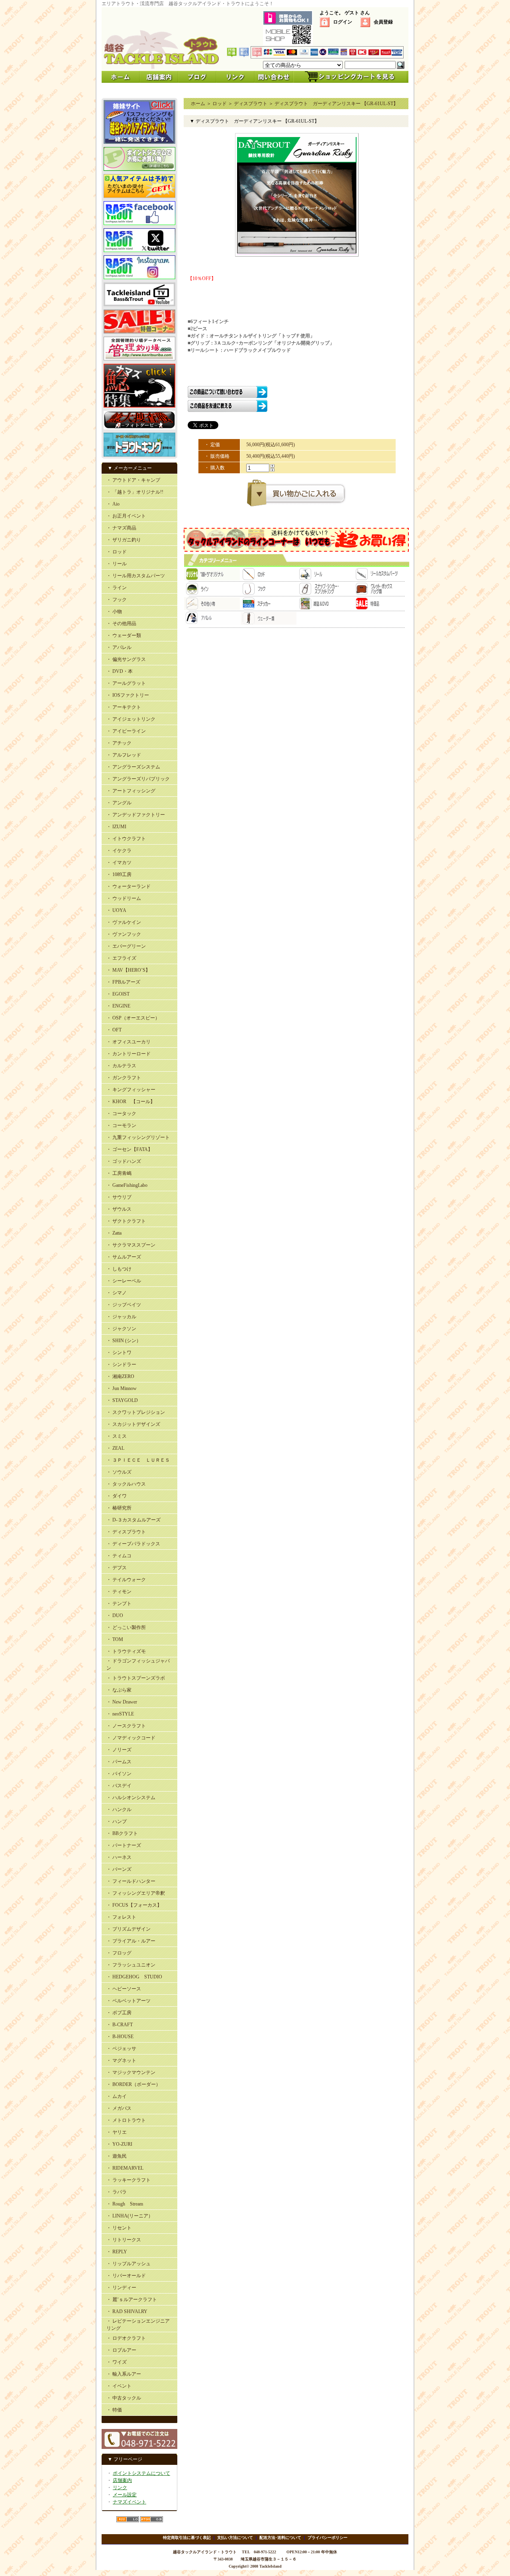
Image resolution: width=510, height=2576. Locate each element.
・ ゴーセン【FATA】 (129, 1149)
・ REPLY (117, 2252)
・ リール (117, 564)
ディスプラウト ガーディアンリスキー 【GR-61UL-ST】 (336, 104)
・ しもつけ (119, 1269)
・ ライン (117, 588)
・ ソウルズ (119, 1472)
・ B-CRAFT (120, 2025)
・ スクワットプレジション (136, 1412)
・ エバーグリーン (126, 946)
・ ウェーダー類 (124, 635)
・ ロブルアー (121, 2350)
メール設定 (125, 2495)
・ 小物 (114, 612)
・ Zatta (114, 1233)
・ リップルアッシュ (128, 2264)
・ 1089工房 (119, 874)
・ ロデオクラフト (126, 2338)
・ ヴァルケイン (124, 922)
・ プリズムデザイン (128, 1929)
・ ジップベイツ (124, 1305)
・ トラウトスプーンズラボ (136, 1678)
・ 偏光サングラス (126, 659)
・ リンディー (121, 2288)
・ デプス (117, 1568)
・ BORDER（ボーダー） (133, 2084)
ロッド (220, 104)
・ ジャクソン (121, 1329)
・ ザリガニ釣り (124, 540)
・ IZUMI (116, 827)
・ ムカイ (117, 2096)
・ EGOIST (118, 994)
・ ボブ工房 (119, 2013)
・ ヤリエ (117, 2132)
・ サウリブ (119, 1197)
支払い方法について (235, 2538)
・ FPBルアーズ (123, 982)
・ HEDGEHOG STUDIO (134, 1977)
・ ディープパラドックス (133, 1544)
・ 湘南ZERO (120, 1376)
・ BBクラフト (122, 1833)
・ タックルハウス (126, 1484)
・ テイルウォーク (126, 1580)
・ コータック (121, 1114)
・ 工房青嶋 (119, 1173)
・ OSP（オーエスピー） (133, 1018)
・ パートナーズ (124, 1845)
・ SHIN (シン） (124, 1341)
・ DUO (115, 1615)
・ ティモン (119, 1592)
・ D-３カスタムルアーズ (133, 1520)
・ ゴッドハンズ (124, 1161)
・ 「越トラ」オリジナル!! (135, 492)
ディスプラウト (251, 104)
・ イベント (119, 2386)
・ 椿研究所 (119, 1508)
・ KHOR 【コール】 (131, 1102)
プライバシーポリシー (328, 2538)
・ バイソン (119, 1774)
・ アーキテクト (124, 707)
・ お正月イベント (126, 516)
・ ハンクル (119, 1809)
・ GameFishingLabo (127, 1185)
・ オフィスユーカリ (128, 1042)
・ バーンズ (119, 1869)
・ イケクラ (119, 851)
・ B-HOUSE (120, 2037)
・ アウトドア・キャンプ (133, 480)
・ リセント (119, 2228)
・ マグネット (121, 2060)
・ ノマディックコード (131, 1738)
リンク (120, 2488)
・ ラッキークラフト (128, 2180)
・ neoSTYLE (120, 1714)
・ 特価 (114, 2410)
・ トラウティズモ (126, 1651)
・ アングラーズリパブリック (138, 779)
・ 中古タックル (124, 2398)
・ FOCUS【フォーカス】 (134, 1905)
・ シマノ (117, 1293)
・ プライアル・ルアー (131, 1941)
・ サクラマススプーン (131, 1245)
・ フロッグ (119, 1953)
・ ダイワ (117, 1496)
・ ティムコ (119, 1556)
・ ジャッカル (121, 1317)
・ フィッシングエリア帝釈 (136, 1893)
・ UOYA (116, 910)
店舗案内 (122, 2480)
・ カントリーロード (128, 1054)
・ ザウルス (119, 1209)
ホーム (198, 104)
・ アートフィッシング (131, 791)
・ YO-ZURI (119, 2144)
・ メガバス (119, 2108)
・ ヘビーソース (124, 1989)
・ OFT (114, 1030)
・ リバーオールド (126, 2276)
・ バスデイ (119, 1786)
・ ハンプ (117, 1821)
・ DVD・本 (120, 671)
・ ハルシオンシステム (131, 1798)
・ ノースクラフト (126, 1726)
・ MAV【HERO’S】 (128, 970)
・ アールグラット (126, 683)
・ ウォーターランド (128, 886)
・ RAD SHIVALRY (127, 2311)
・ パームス (119, 1762)
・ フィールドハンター (131, 1881)
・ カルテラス (121, 1066)
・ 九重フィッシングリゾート (138, 1137)
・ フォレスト (121, 1917)
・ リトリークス (124, 2240)
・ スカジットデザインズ (133, 1424)
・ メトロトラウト (126, 2120)
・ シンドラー (121, 1364)
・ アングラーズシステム (133, 767)
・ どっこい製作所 (126, 1627)
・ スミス (117, 1436)
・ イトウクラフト (126, 839)
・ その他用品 (121, 623)
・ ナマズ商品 (121, 528)
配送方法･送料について (280, 2538)
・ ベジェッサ (121, 2049)
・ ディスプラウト (126, 1532)
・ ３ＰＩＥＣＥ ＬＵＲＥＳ (138, 1460)
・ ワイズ (117, 2362)
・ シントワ (119, 1353)
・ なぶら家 (119, 1690)
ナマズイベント (129, 2502)
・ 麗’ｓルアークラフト (132, 2300)
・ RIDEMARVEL (125, 2168)
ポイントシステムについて (141, 2473)
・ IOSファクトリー (128, 695)
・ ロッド (117, 552)
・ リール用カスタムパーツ (136, 576)
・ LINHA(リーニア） (130, 2216)
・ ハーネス (119, 1857)
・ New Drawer (122, 1702)
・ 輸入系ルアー (124, 2374)
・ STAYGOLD (122, 1400)
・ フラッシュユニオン (131, 1965)
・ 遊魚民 (117, 2156)
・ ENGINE (118, 1006)
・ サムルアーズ (124, 1257)
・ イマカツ (119, 863)
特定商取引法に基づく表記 (187, 2538)
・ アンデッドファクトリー (136, 815)
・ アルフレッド (124, 755)
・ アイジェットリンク (131, 719)
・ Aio (113, 504)
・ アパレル (119, 647)
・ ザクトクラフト (126, 1221)
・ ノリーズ (119, 1750)
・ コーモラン (121, 1125)
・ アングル (119, 803)
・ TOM (115, 1639)
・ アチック (119, 743)
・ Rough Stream (125, 2204)
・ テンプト (119, 1604)
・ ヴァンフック (124, 934)
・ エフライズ (121, 958)
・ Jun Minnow (122, 1388)
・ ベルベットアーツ (128, 2001)
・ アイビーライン (126, 731)
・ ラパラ (117, 2192)
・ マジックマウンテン (131, 2072)
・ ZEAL (115, 1448)
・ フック (117, 600)
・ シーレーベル (124, 1281)
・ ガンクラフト (124, 1078)
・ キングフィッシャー (131, 1090)
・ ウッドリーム (124, 898)
